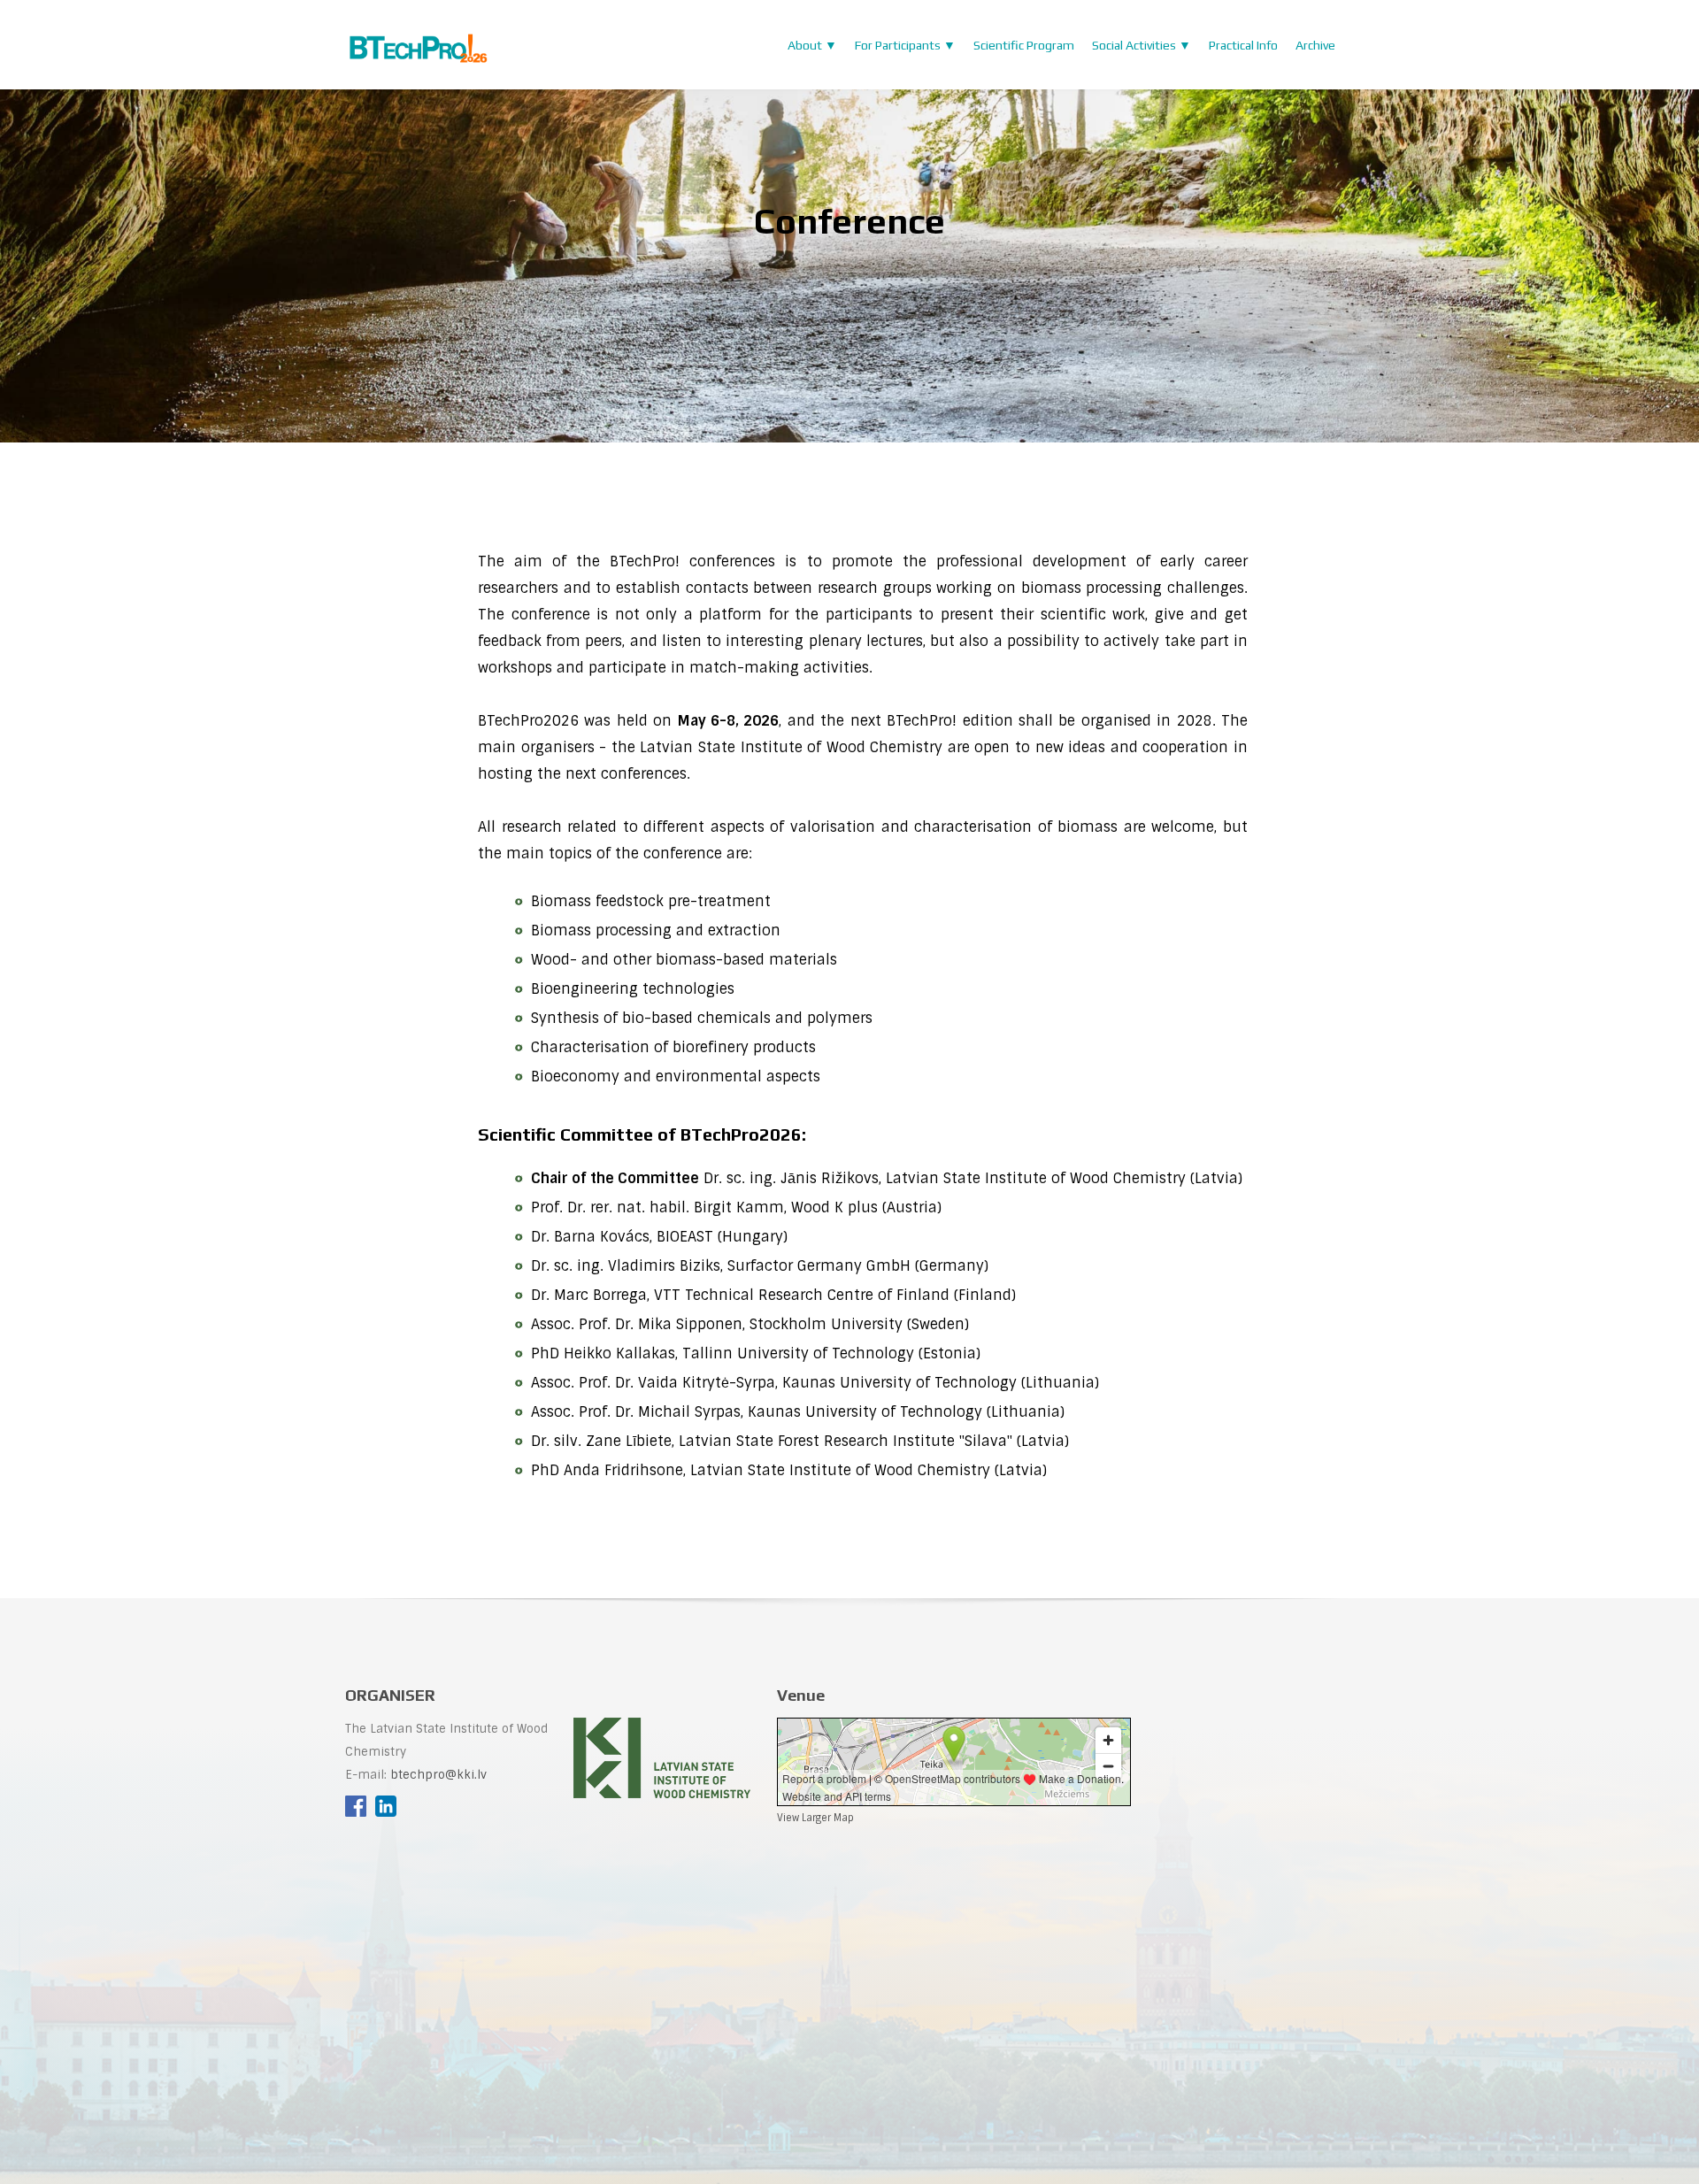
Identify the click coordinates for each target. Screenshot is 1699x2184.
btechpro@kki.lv (438, 1775)
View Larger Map (815, 1818)
